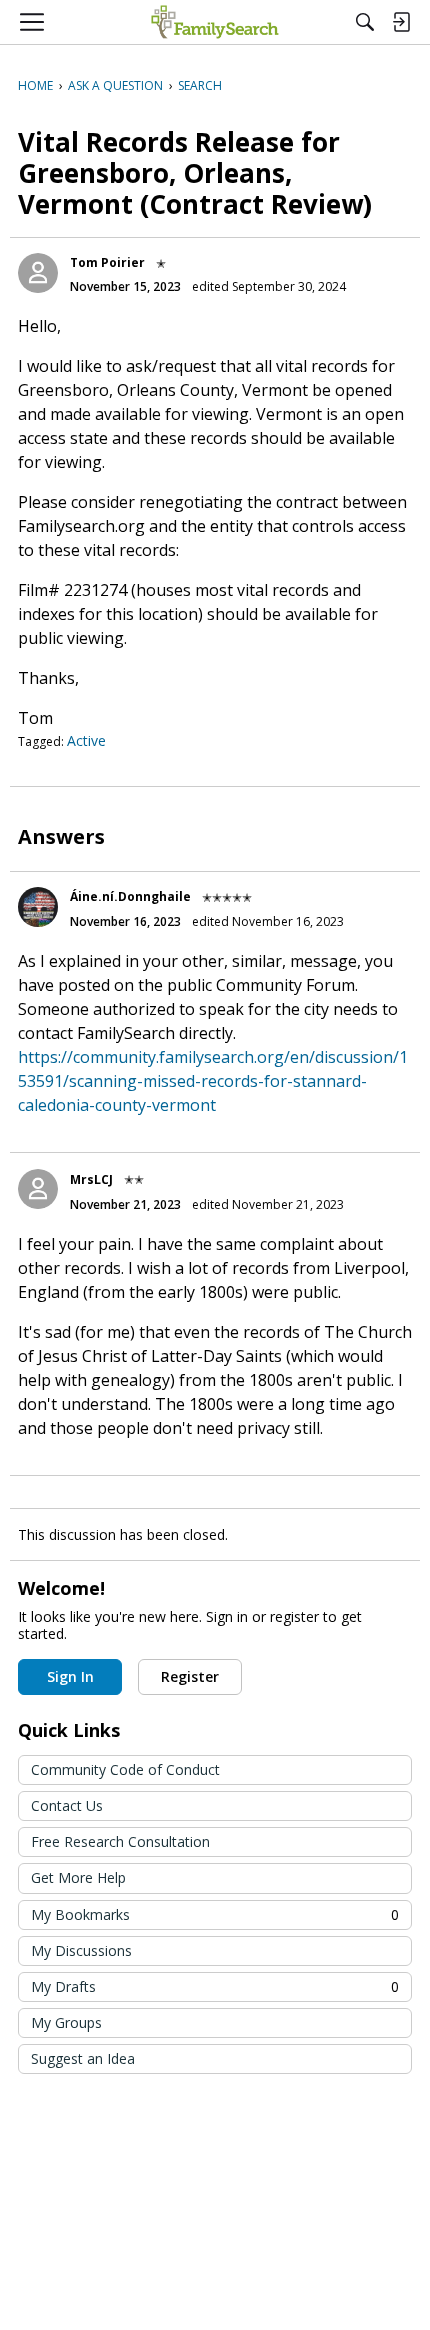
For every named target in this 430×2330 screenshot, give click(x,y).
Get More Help (78, 1877)
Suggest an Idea (83, 2058)
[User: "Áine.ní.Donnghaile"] (38, 907)
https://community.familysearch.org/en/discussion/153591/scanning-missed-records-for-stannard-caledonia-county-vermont (213, 1081)
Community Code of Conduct (125, 1769)
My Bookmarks (215, 1914)
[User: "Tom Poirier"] (38, 273)
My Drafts (215, 1986)
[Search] (365, 22)
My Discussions (81, 1950)
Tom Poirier (107, 262)
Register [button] (190, 1676)
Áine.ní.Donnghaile (130, 896)
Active (86, 740)
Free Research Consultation (120, 1841)
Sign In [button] (70, 1676)
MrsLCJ (91, 1179)
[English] (214, 22)
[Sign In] (401, 22)
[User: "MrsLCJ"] (38, 1189)
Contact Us (67, 1805)
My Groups (66, 2022)
